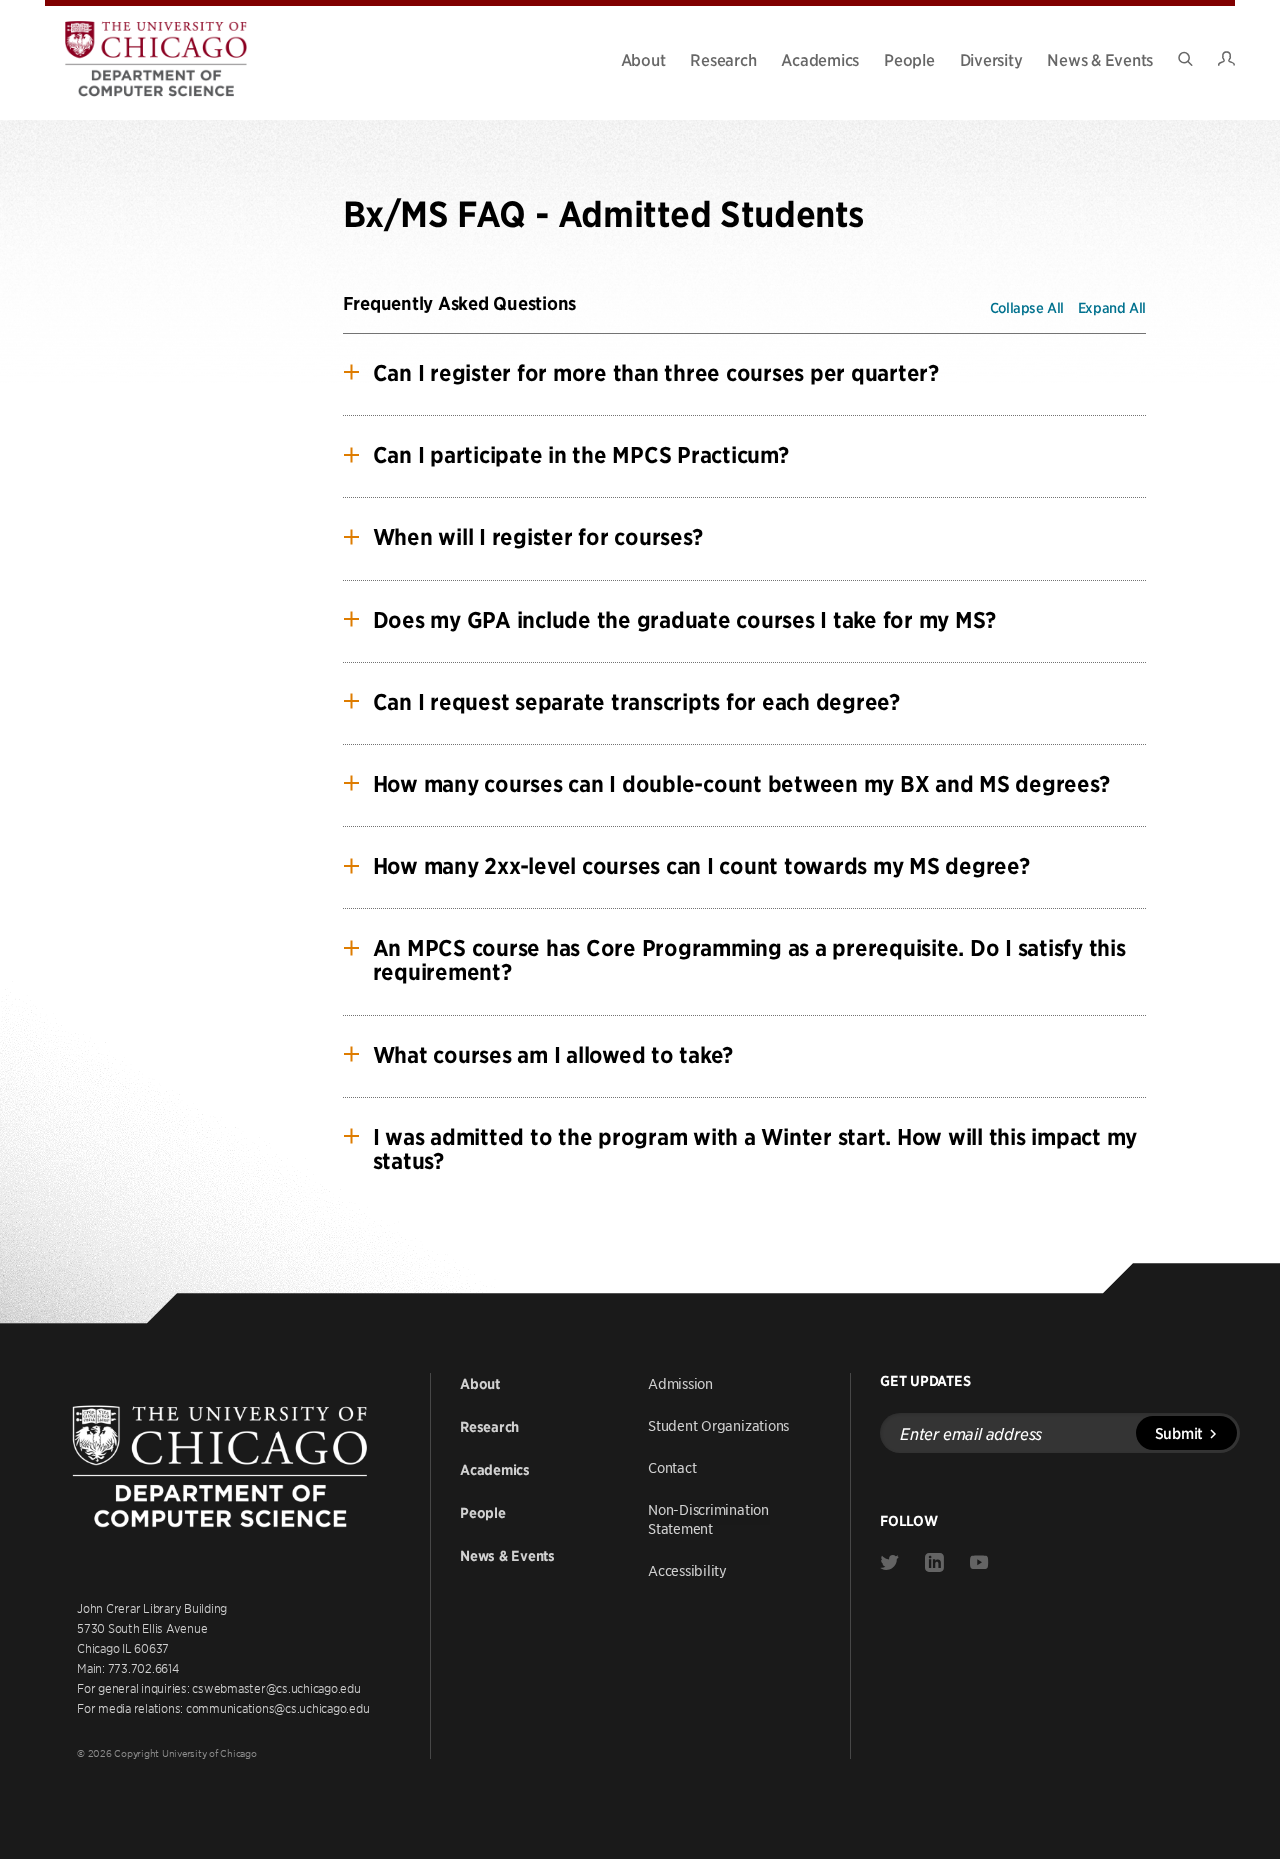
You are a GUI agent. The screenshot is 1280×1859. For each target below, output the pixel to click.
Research (723, 59)
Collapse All (1027, 307)
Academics (820, 59)
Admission (680, 1383)
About (643, 59)
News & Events (1100, 59)
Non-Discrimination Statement (708, 1518)
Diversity (991, 59)
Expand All (1112, 307)
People (909, 59)
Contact (672, 1467)
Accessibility (687, 1570)
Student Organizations (718, 1425)
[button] (759, 373)
